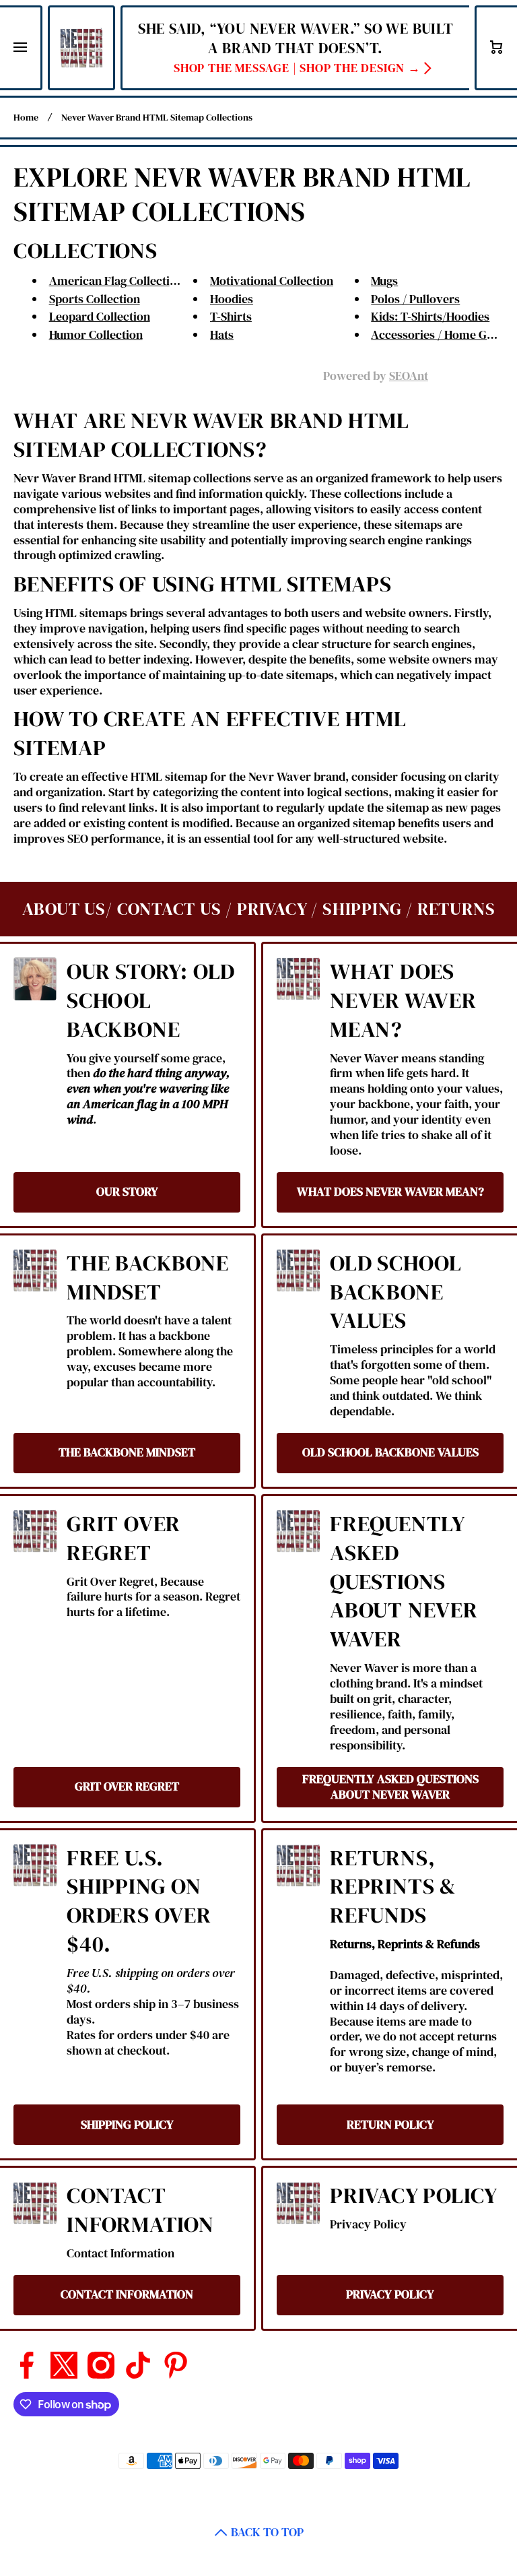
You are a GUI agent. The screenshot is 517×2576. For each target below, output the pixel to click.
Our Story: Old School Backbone (151, 1001)
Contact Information (140, 2210)
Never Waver (232, 2482)
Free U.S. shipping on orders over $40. (139, 1902)
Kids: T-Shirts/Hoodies (430, 317)
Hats (222, 335)
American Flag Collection (116, 281)
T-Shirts (231, 317)
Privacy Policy (414, 2196)
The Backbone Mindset (148, 1278)
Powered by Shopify (302, 2482)
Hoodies (232, 299)
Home (26, 118)
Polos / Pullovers (415, 299)
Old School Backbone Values (396, 1292)
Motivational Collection (272, 281)
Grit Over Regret (124, 1539)
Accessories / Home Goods (442, 335)
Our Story (127, 1192)
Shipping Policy (127, 2125)
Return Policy (390, 2125)
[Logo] (81, 48)
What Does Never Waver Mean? (403, 1001)
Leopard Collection (100, 317)
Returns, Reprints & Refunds (393, 1887)
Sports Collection (95, 299)
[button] (497, 48)
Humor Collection (96, 335)
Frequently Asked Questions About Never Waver (404, 1582)
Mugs (384, 281)
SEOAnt (409, 376)
